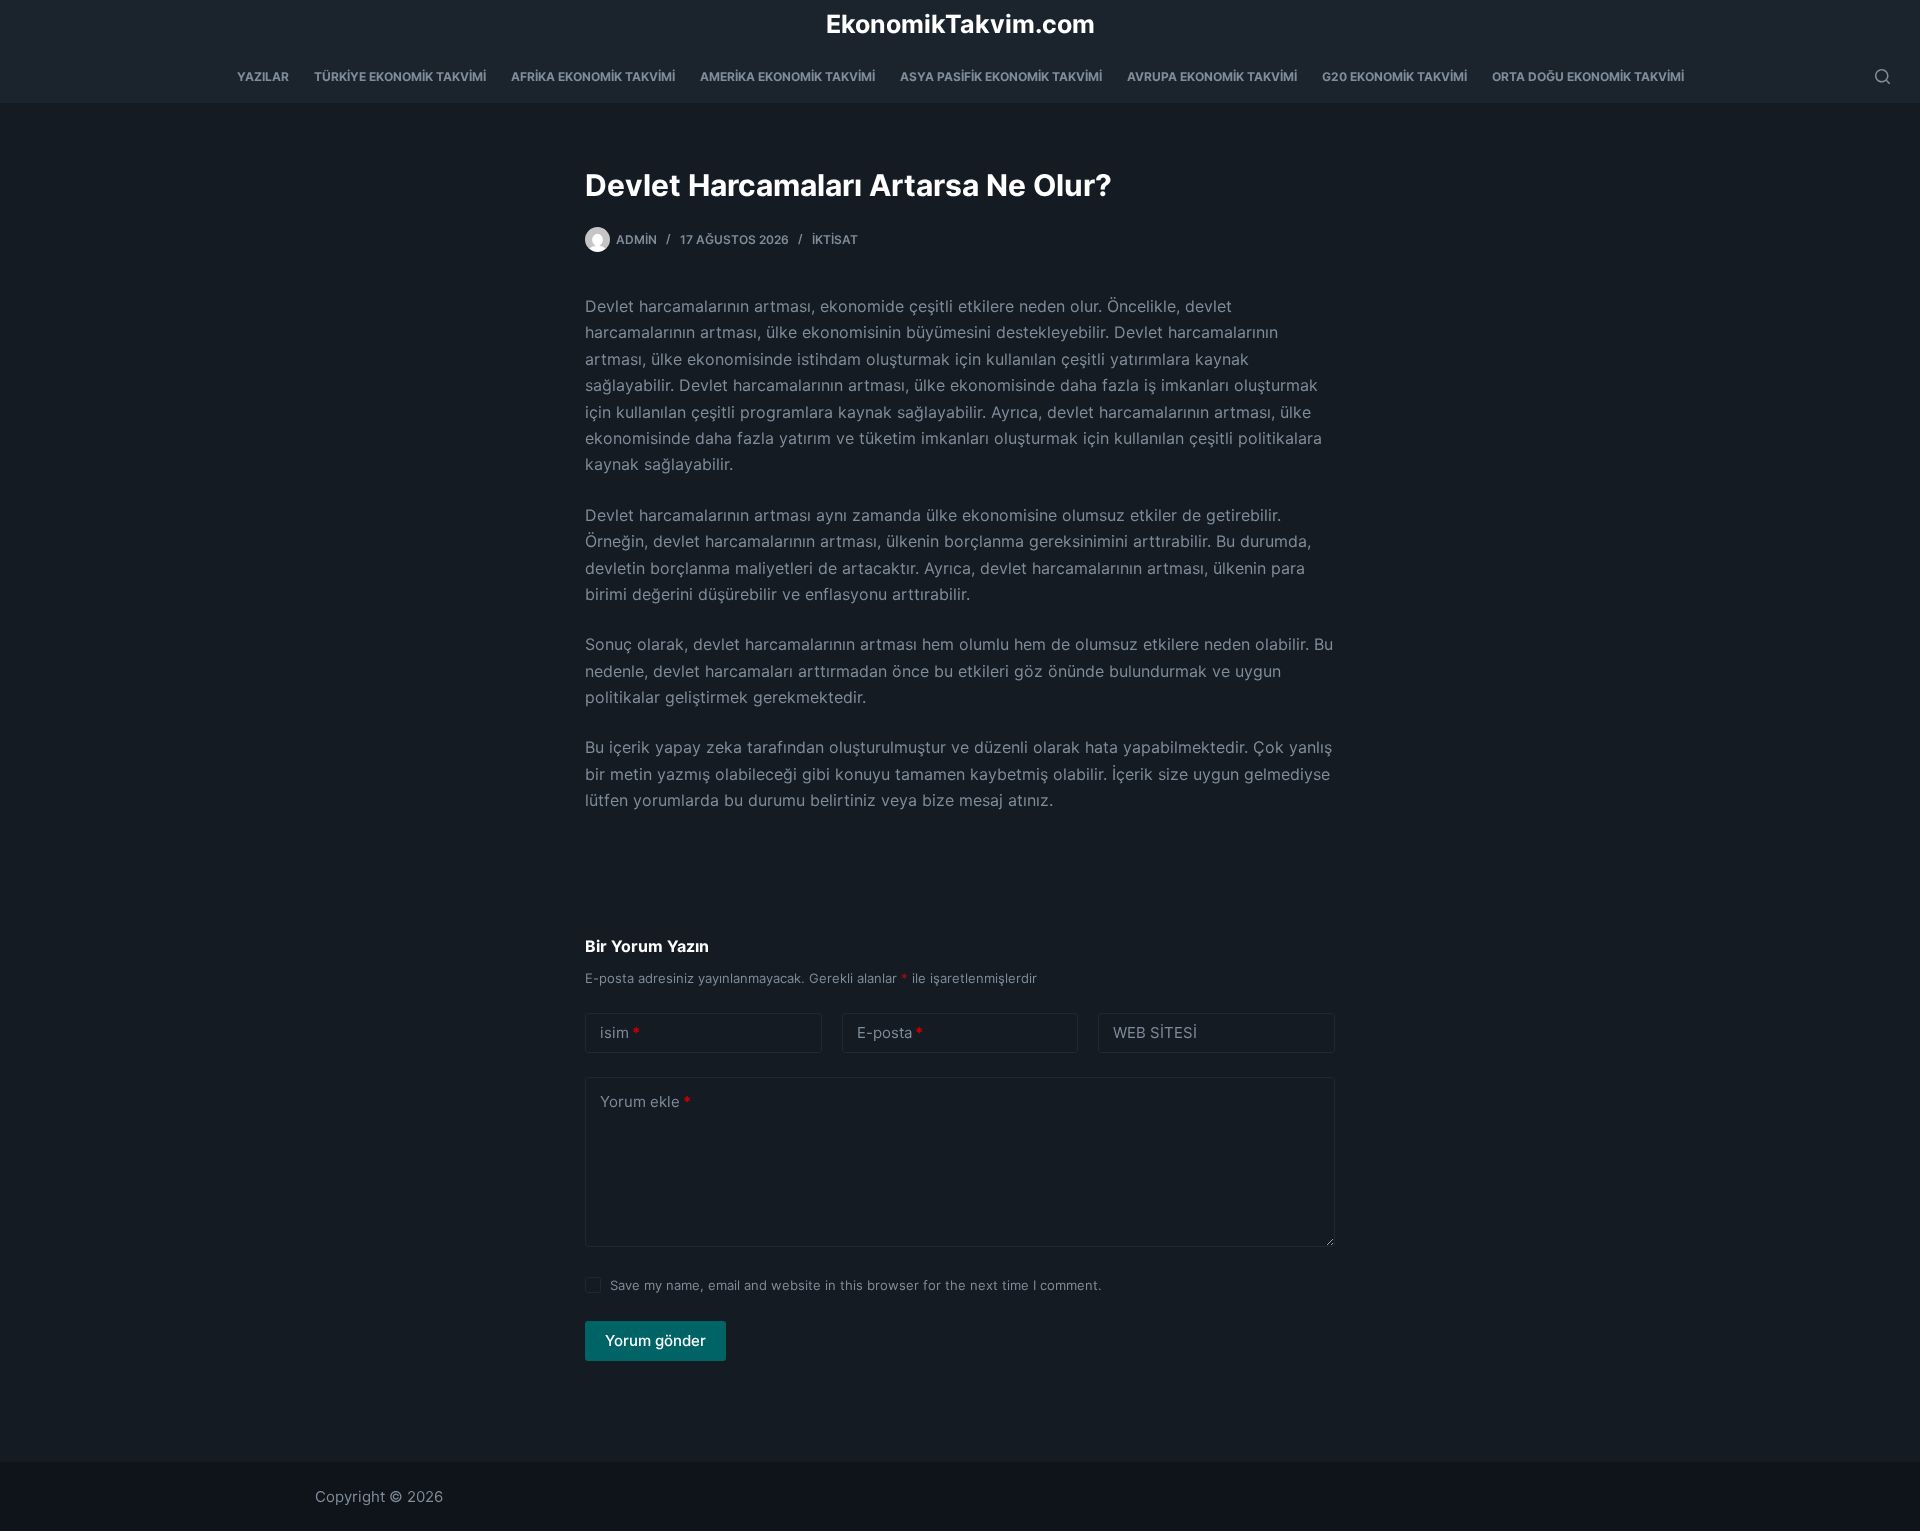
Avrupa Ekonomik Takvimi (1212, 76)
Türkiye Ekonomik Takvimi (400, 76)
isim (620, 1032)
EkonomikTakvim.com (960, 24)
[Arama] (1882, 76)
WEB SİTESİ (1155, 1032)
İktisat (835, 239)
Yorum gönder (655, 1340)
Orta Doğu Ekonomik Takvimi (1588, 76)
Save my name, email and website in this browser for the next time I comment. (856, 1285)
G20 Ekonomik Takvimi (1394, 76)
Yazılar (263, 76)
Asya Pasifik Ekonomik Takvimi (1001, 76)
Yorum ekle (645, 1101)
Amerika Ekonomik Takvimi (787, 76)
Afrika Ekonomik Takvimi (593, 76)
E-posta (890, 1032)
